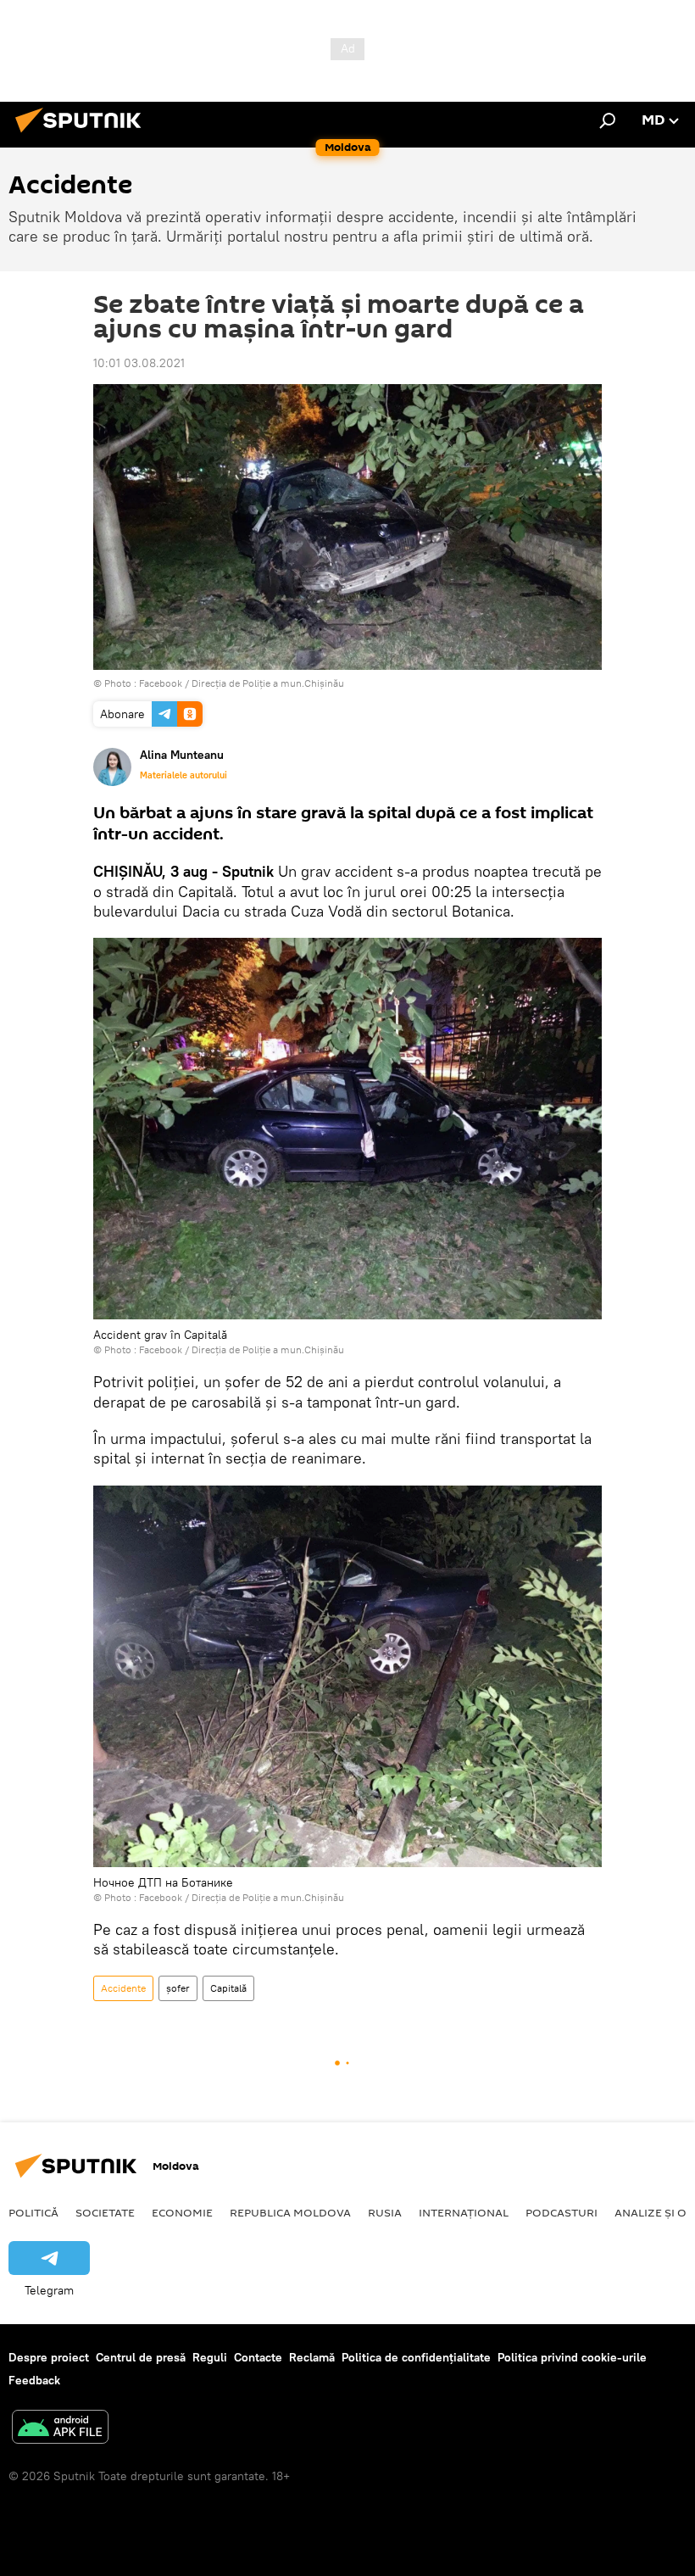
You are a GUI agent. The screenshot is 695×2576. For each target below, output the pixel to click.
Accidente (123, 1988)
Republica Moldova (290, 2212)
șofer (178, 1988)
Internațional (464, 2212)
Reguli (210, 2357)
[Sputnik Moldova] (83, 135)
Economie (182, 2212)
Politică (33, 2212)
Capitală (228, 1988)
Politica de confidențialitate (416, 2357)
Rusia (385, 2212)
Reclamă (312, 2357)
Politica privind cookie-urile (572, 2357)
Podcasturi (562, 2212)
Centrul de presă (141, 2357)
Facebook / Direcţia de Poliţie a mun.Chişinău (242, 683)
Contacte (258, 2357)
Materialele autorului (183, 775)
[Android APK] (60, 2429)
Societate (105, 2212)
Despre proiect (49, 2357)
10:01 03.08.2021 (139, 363)
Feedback (34, 2380)
